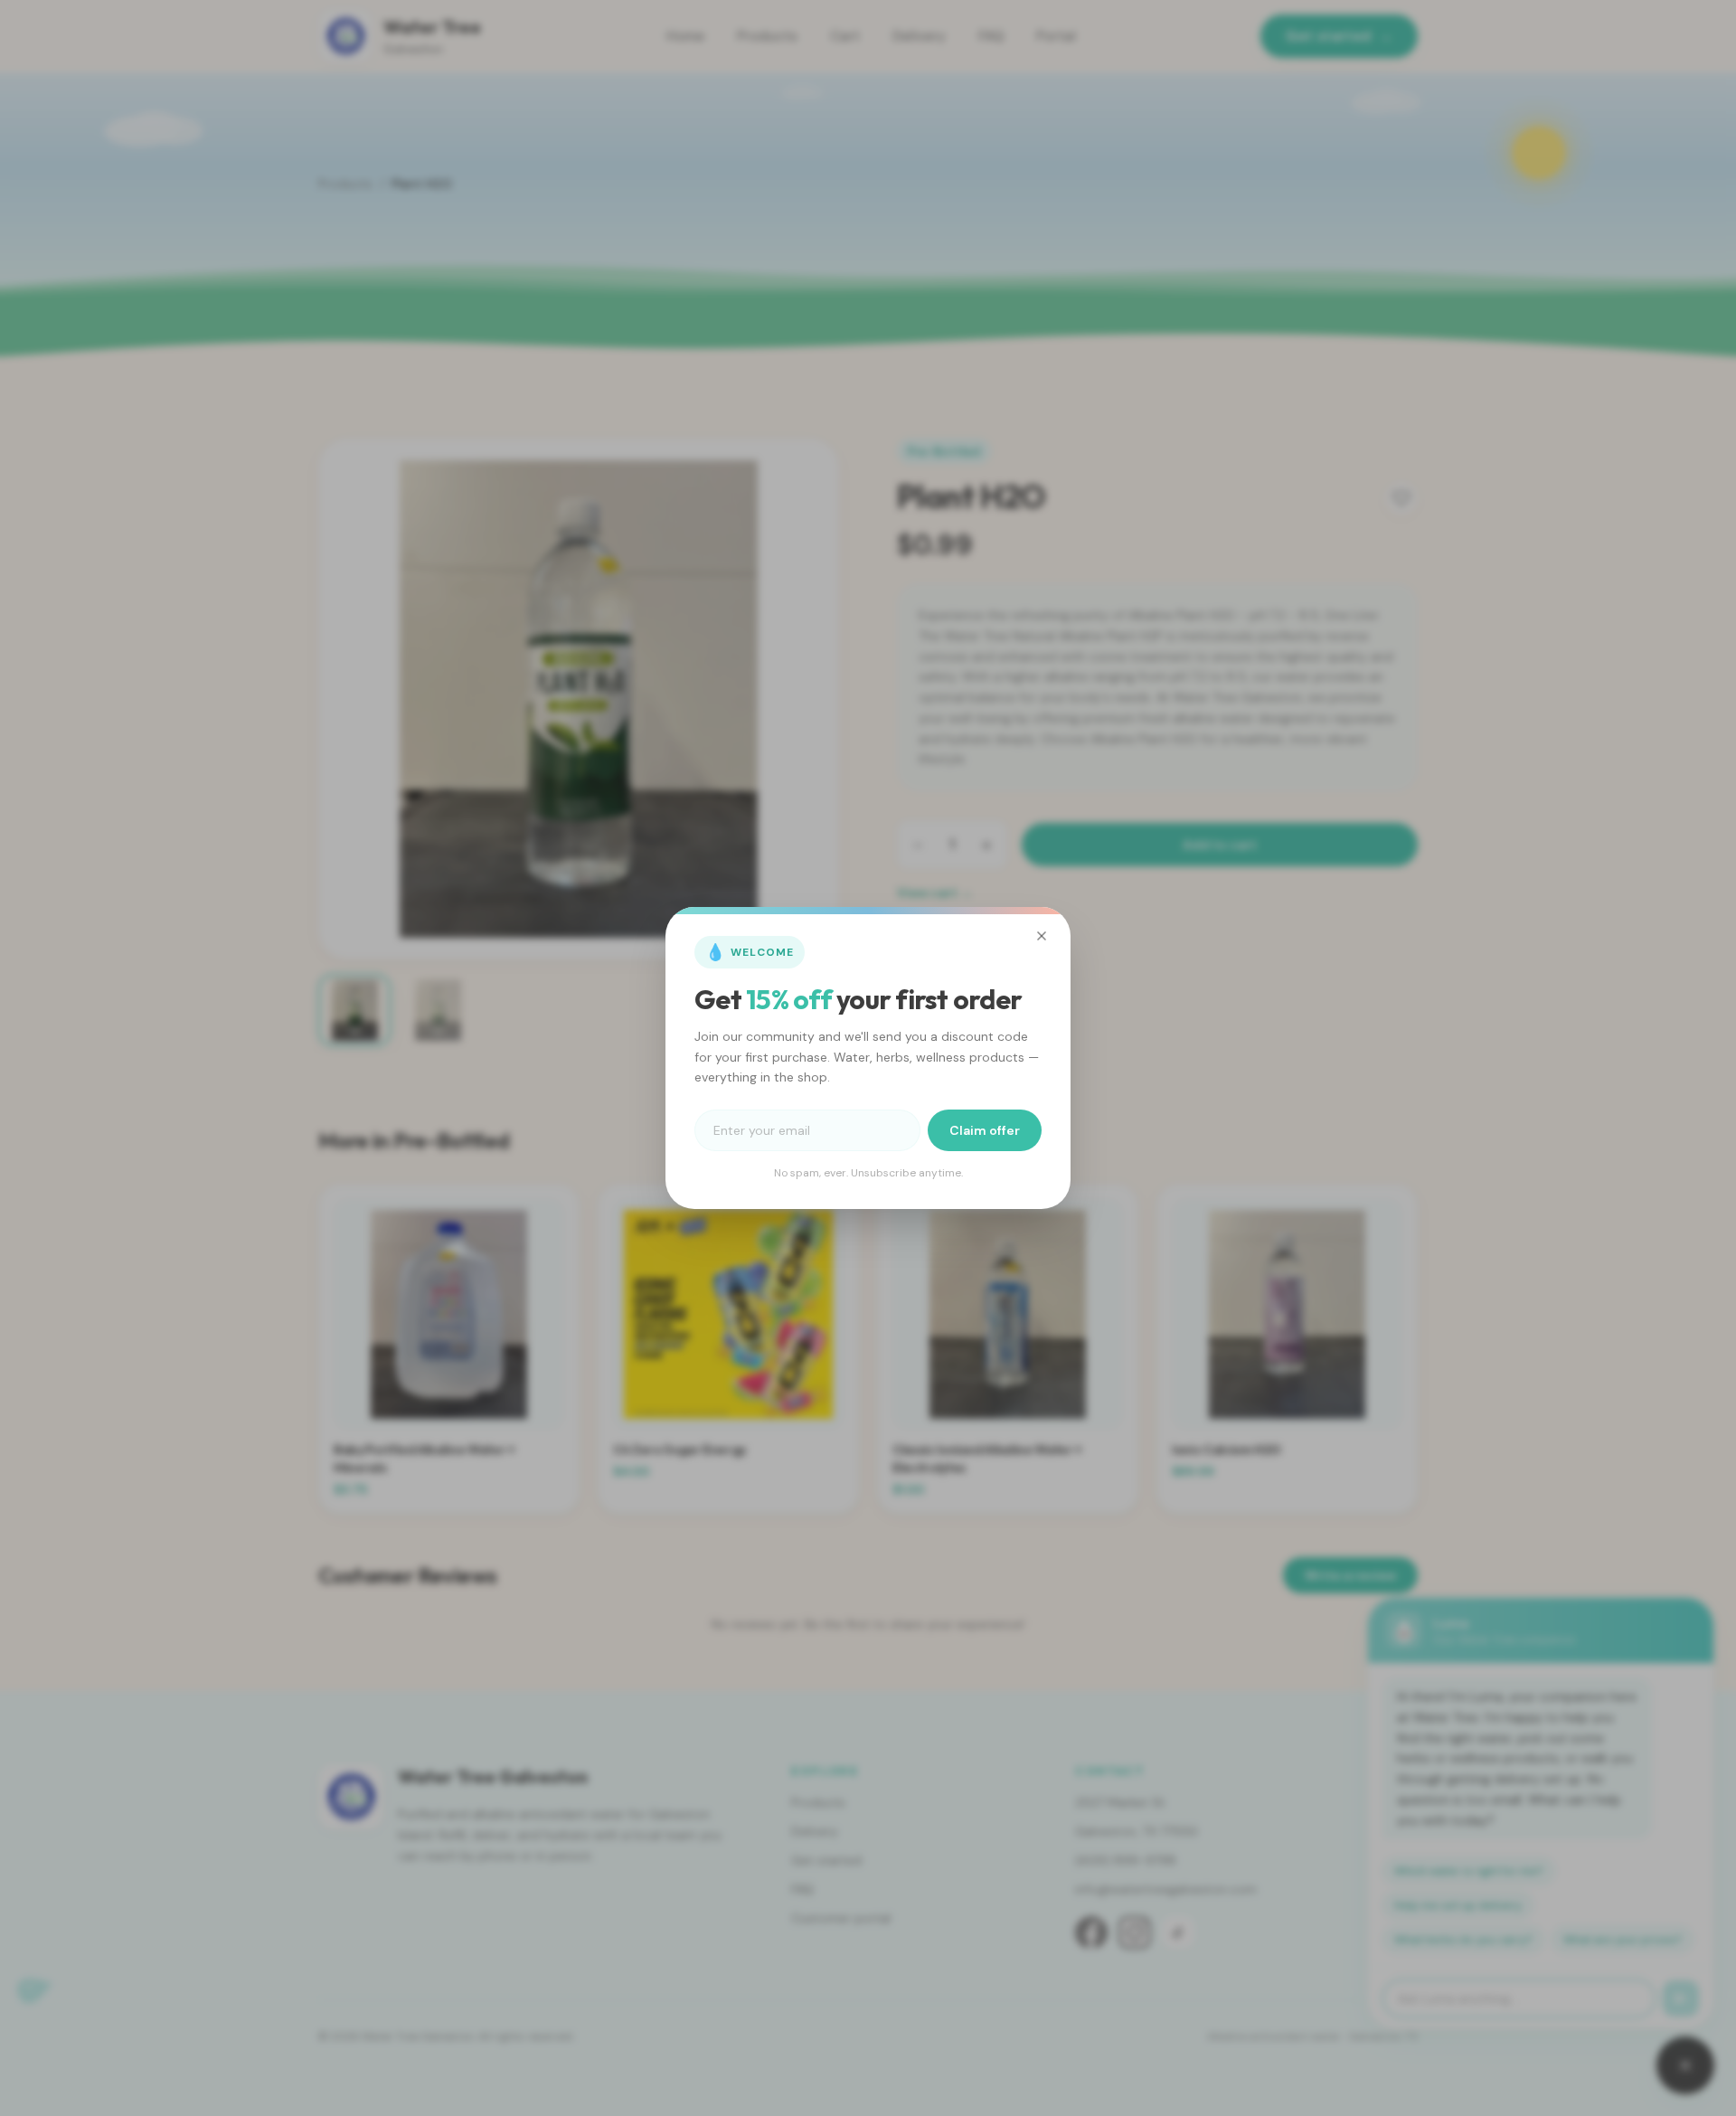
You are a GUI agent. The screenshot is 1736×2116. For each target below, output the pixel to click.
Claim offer (985, 1130)
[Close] (1042, 936)
